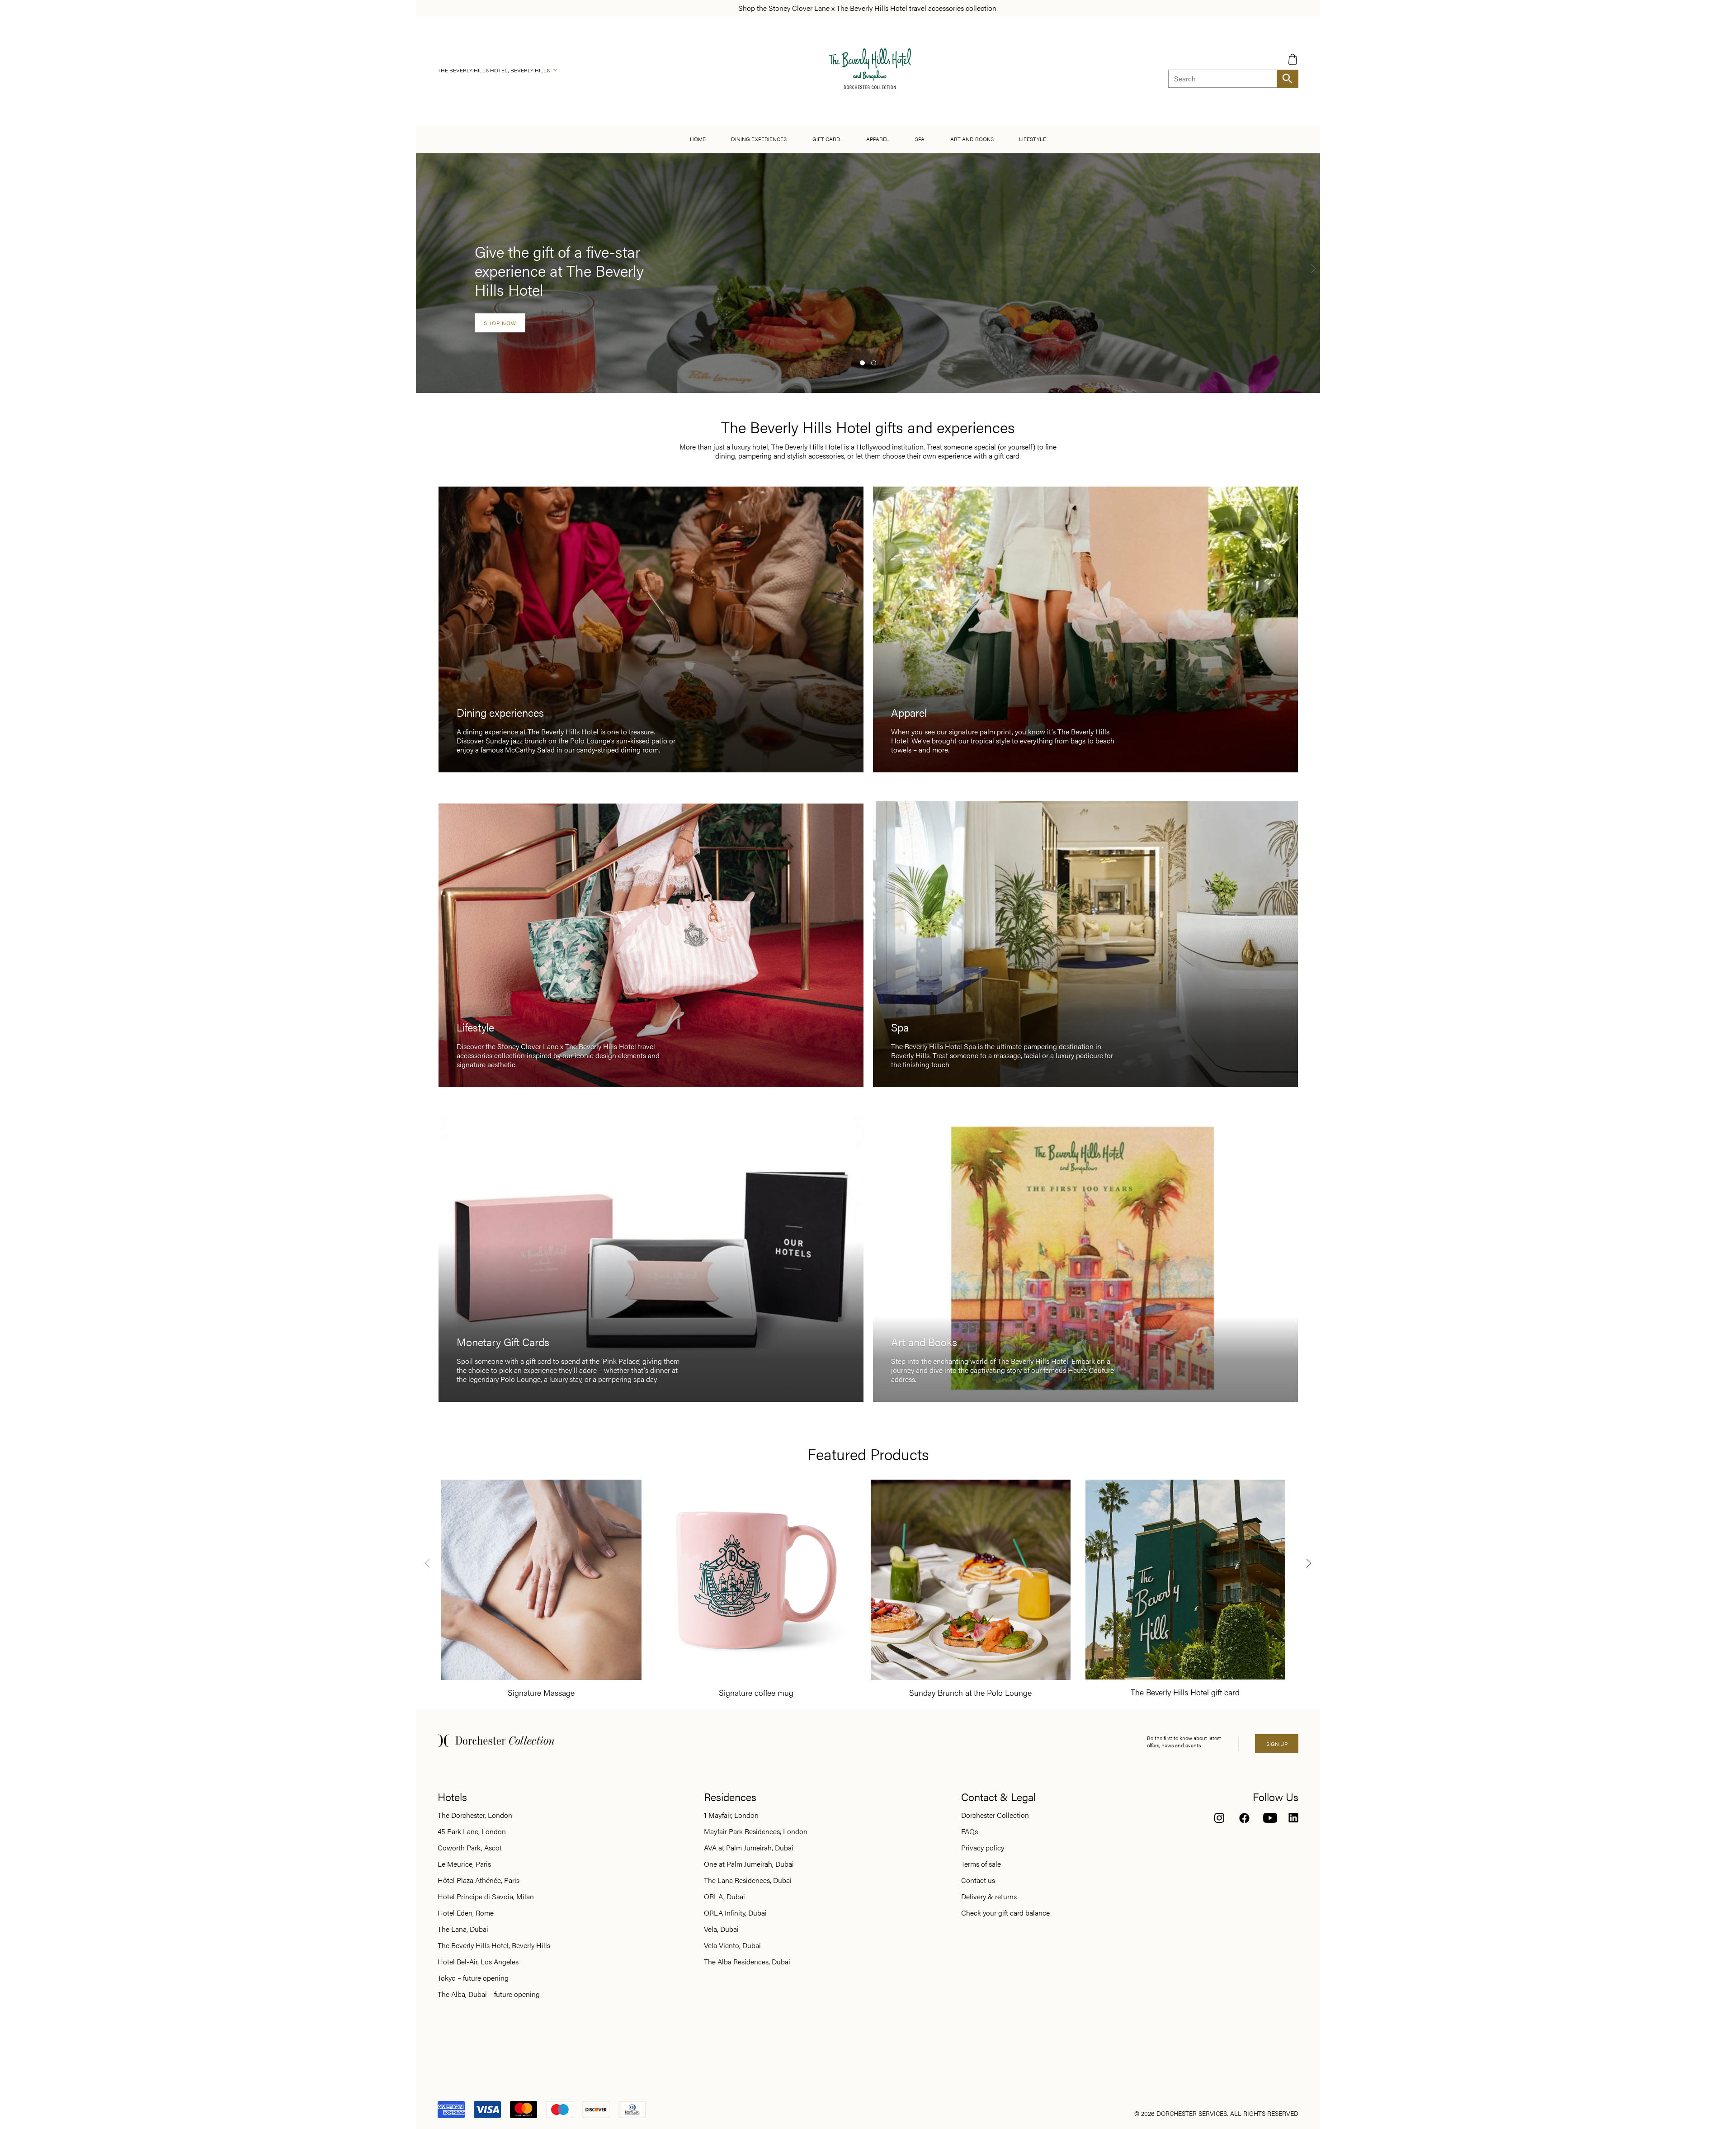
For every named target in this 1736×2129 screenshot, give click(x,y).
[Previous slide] (427, 1563)
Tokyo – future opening (473, 1978)
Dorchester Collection (995, 1815)
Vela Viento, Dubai (732, 1945)
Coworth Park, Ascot (470, 1848)
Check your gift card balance (1005, 1913)
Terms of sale (981, 1864)
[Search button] (1288, 79)
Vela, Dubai (721, 1929)
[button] (862, 363)
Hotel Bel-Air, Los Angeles (478, 1962)
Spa (920, 139)
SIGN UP (1277, 1744)
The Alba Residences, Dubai (747, 1962)
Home (698, 139)
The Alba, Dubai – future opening (489, 1994)
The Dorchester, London (475, 1815)
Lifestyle (1033, 139)
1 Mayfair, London (731, 1815)
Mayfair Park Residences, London (756, 1831)
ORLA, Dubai (724, 1897)
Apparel (878, 139)
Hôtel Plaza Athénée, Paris (479, 1880)
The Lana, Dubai (463, 1929)
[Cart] (1293, 59)
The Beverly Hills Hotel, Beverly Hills (494, 70)
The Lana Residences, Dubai (748, 1880)
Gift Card (826, 139)
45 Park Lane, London (472, 1831)
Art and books (972, 139)
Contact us (978, 1880)
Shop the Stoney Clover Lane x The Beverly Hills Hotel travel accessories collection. (868, 8)
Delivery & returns (989, 1897)
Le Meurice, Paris (464, 1864)
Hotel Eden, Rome (466, 1913)
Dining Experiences (759, 139)
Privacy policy (983, 1848)
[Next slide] (1313, 268)
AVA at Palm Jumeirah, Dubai (749, 1848)
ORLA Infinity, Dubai (735, 1913)
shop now (500, 323)
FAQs (969, 1831)
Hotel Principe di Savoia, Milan (486, 1897)
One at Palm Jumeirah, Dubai (749, 1864)
